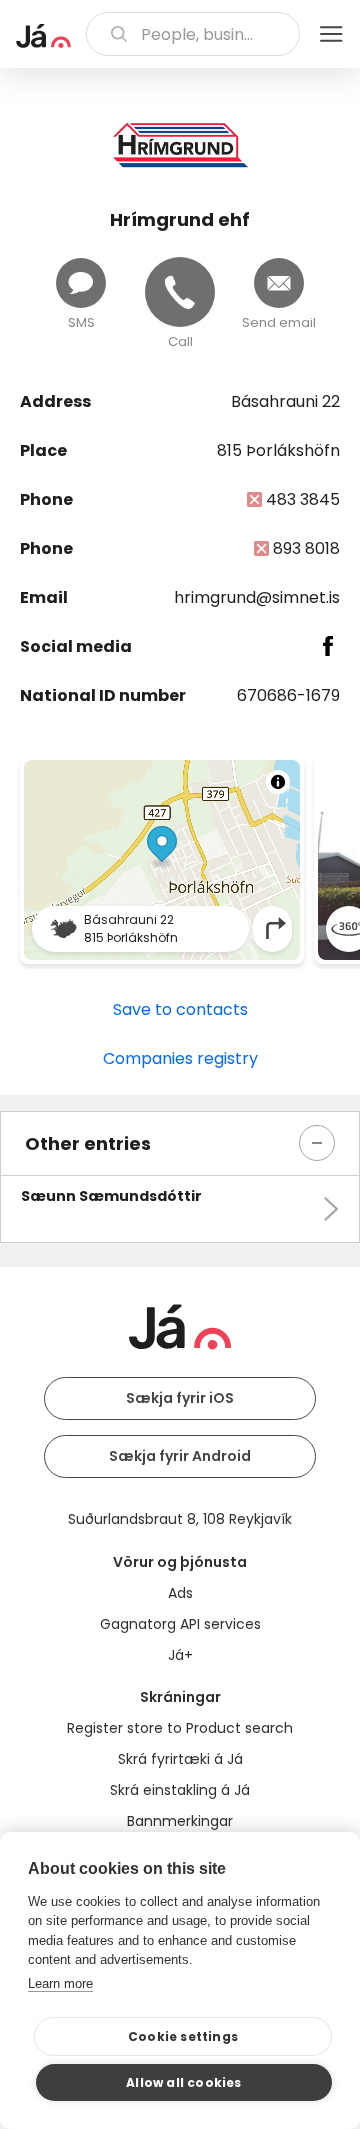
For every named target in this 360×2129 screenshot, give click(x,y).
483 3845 (303, 499)
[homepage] (43, 36)
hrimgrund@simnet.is (257, 597)
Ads (180, 1593)
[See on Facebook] (329, 646)
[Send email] (279, 283)
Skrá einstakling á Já (180, 1790)
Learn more (60, 1983)
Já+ (180, 1655)
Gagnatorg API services (180, 1624)
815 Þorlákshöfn (278, 450)
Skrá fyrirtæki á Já (180, 1759)
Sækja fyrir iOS (180, 1398)
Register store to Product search (180, 1728)
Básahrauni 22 (285, 401)
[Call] (180, 292)
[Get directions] (276, 928)
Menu (331, 34)
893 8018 (306, 548)
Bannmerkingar (180, 1821)
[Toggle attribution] (278, 782)
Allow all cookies (183, 2082)
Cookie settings (183, 2036)
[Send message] (81, 283)
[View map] (162, 860)
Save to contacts (180, 1009)
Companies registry (180, 1058)
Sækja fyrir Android (180, 1456)
